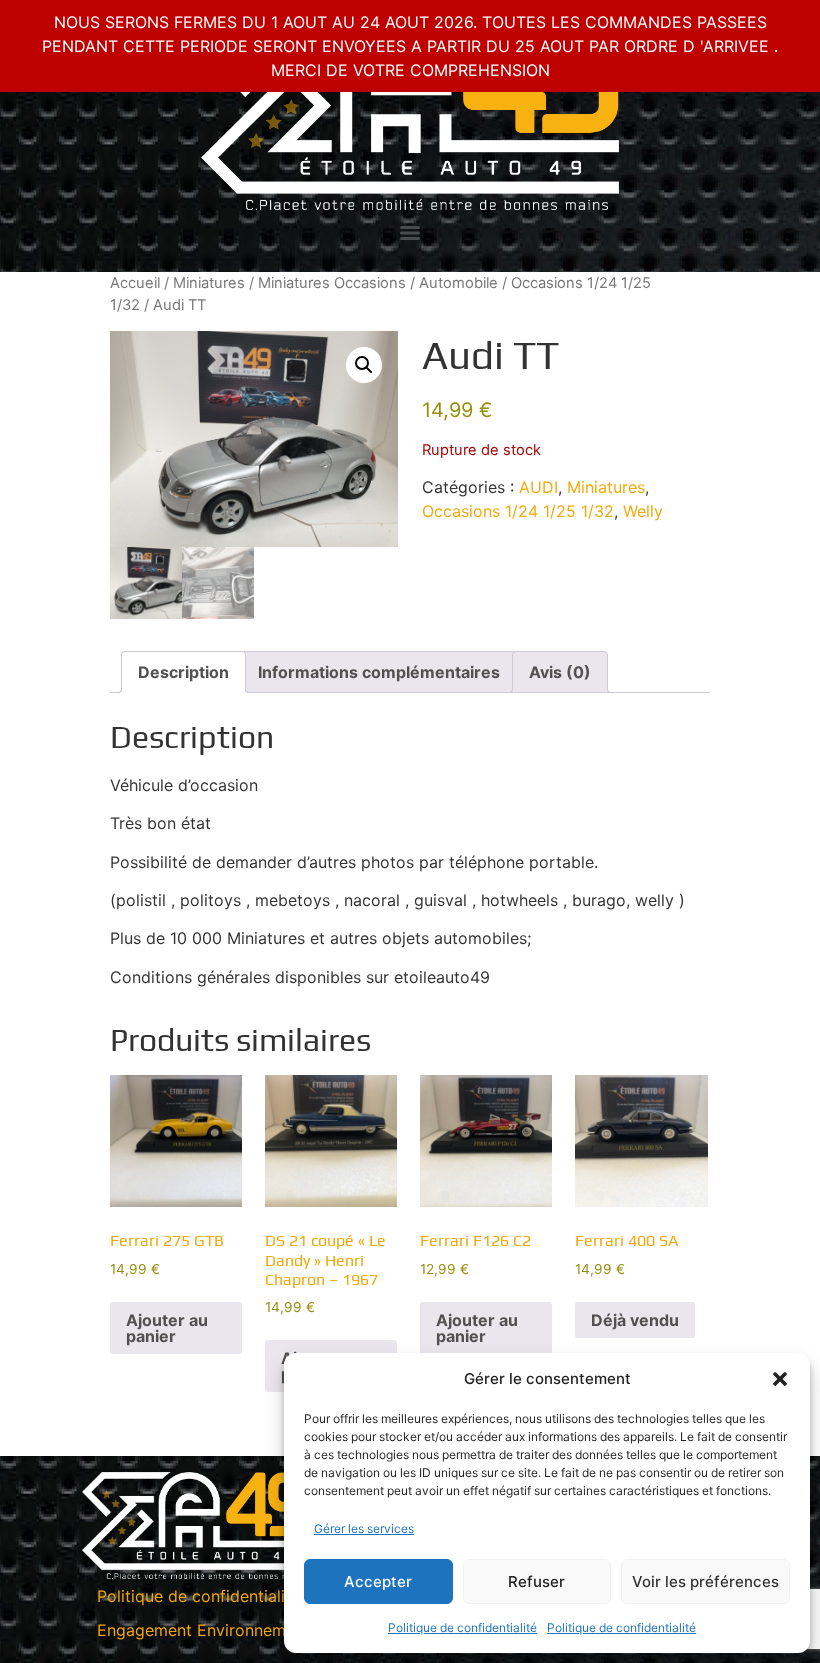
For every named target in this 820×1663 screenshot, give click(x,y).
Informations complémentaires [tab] (379, 672)
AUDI (538, 487)
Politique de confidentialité (462, 1627)
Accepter (378, 1581)
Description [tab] (183, 672)
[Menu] (410, 233)
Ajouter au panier (167, 1328)
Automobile (458, 283)
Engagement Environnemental (210, 1630)
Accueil (135, 283)
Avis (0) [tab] (560, 672)
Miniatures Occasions (332, 283)
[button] (780, 1379)
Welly (643, 511)
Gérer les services (364, 1528)
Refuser (536, 1581)
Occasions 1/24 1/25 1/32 (518, 511)
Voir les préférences (705, 1581)
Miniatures (209, 283)
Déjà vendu (635, 1320)
